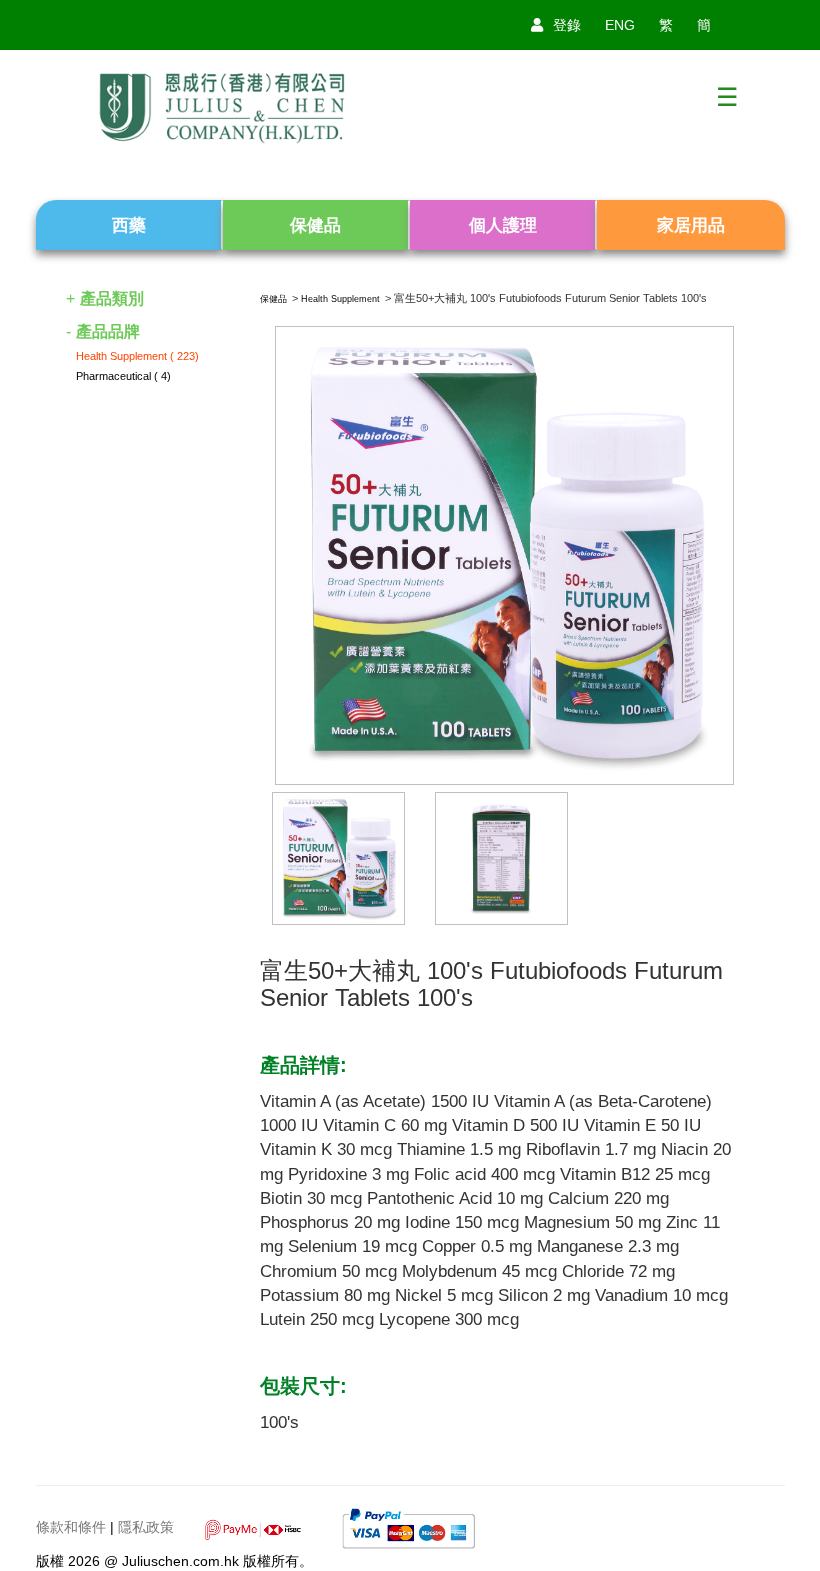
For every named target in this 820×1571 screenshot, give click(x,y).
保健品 (273, 299)
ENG (620, 25)
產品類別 (112, 298)
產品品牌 (108, 331)
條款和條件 (71, 1528)
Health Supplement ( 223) (137, 356)
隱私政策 (146, 1528)
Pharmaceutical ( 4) (123, 376)
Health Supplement (340, 299)
